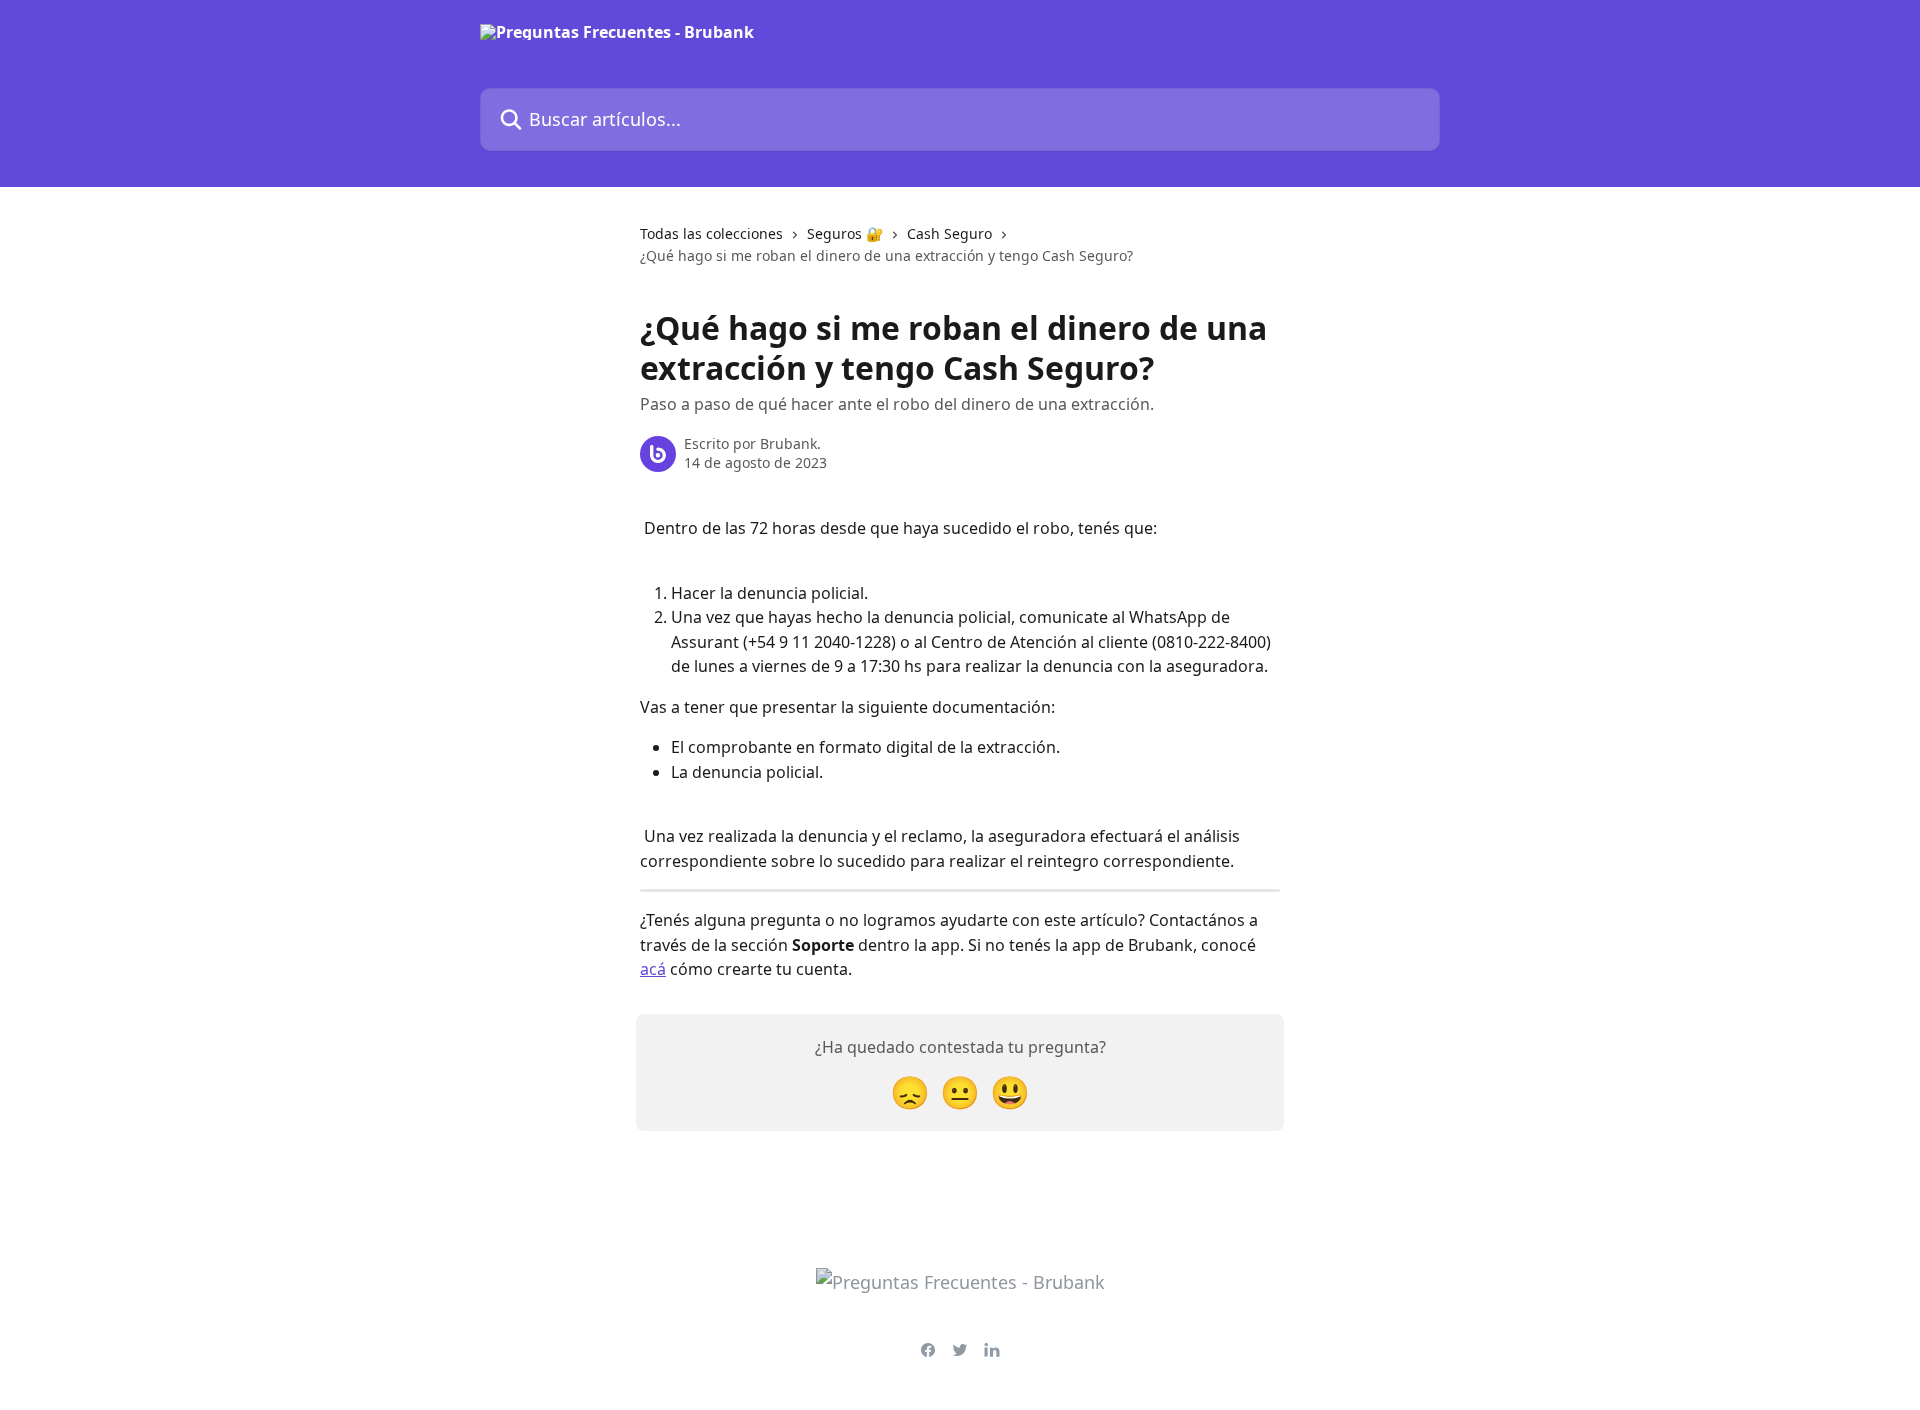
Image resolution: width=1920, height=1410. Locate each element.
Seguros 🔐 (845, 233)
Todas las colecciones (711, 233)
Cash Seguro (949, 233)
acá (653, 969)
